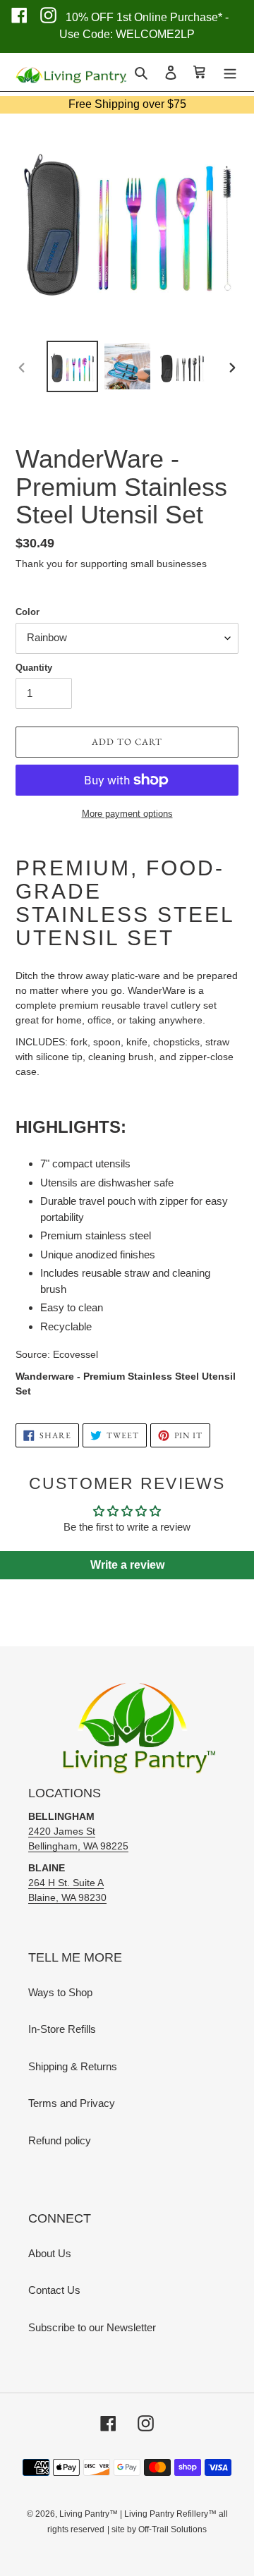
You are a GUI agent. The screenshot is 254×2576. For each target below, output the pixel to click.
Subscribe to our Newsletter (92, 2327)
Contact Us (54, 2290)
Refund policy (60, 2140)
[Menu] (230, 72)
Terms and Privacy (72, 2103)
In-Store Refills (62, 2029)
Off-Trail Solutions (173, 2529)
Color (28, 612)
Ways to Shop (60, 1992)
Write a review (127, 1565)
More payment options (127, 814)
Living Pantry (84, 2514)
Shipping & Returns (73, 2066)
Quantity (34, 668)
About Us (50, 2253)
